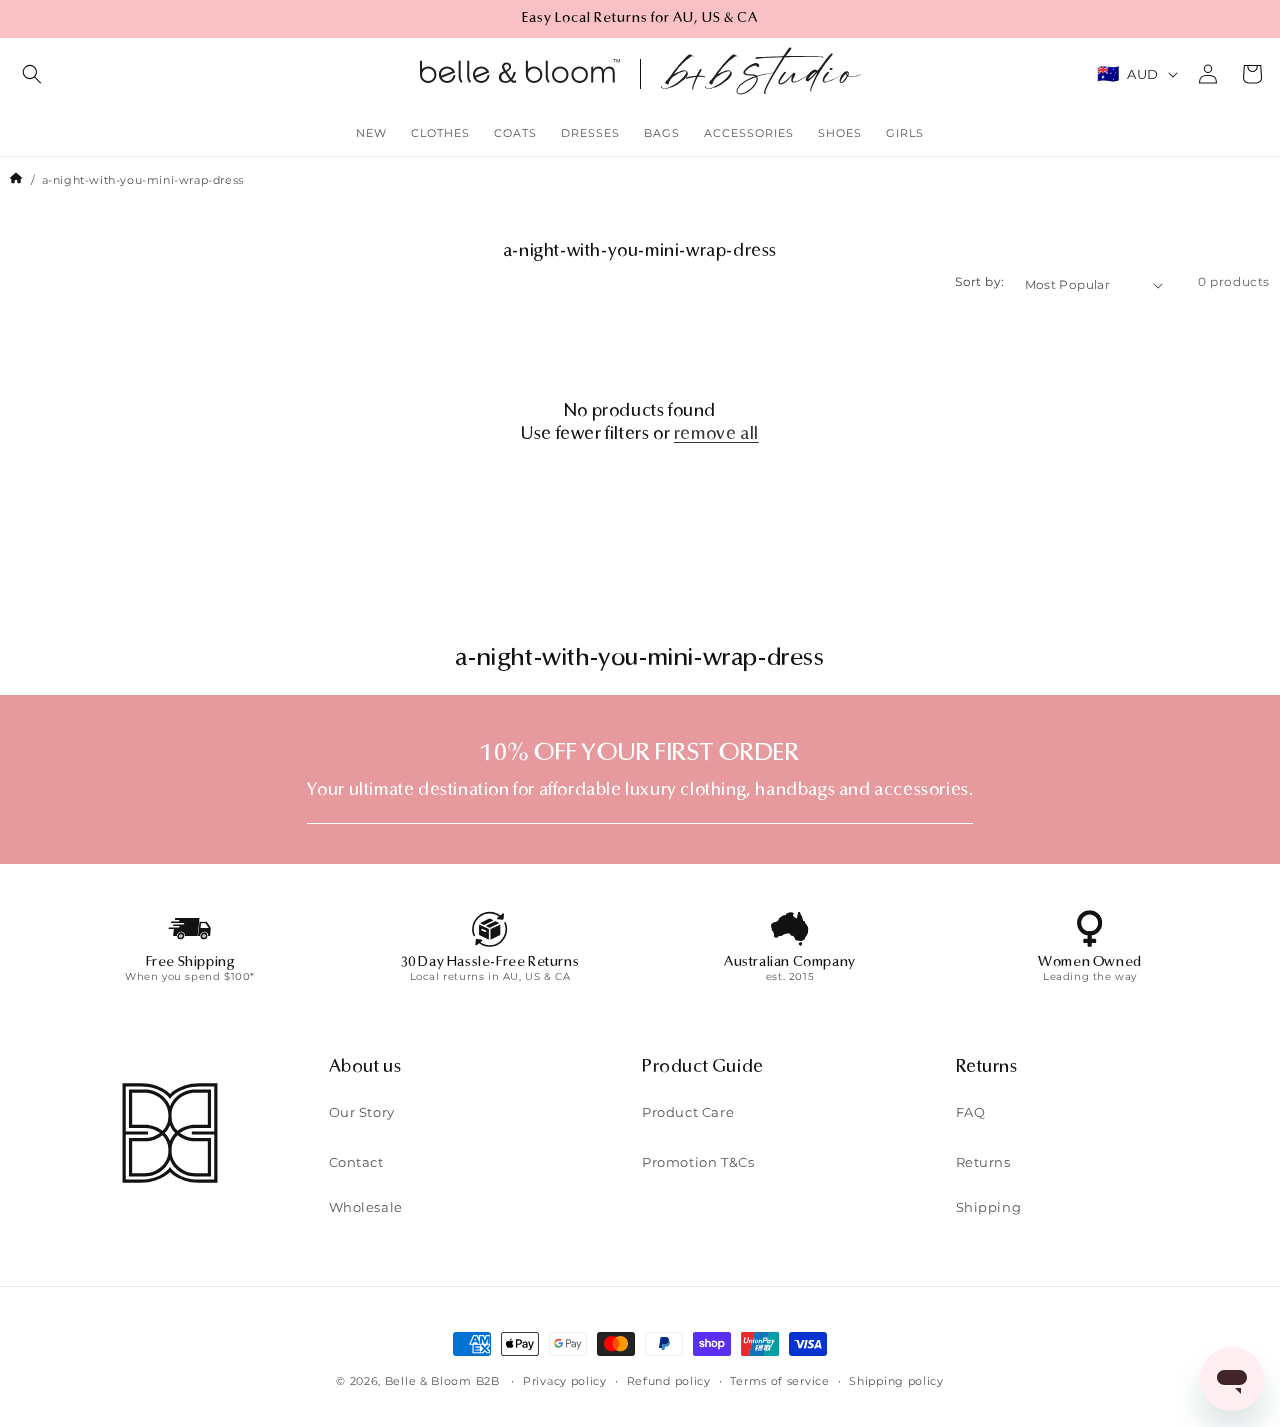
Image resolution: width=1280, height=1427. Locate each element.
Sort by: (979, 281)
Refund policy (669, 1381)
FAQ (971, 1112)
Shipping (989, 1207)
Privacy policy (565, 1381)
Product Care (688, 1112)
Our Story (362, 1112)
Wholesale (366, 1207)
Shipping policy (896, 1381)
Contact (356, 1162)
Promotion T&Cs (698, 1162)
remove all (716, 435)
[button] (32, 74)
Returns (983, 1162)
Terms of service (779, 1381)
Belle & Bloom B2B (442, 1381)
